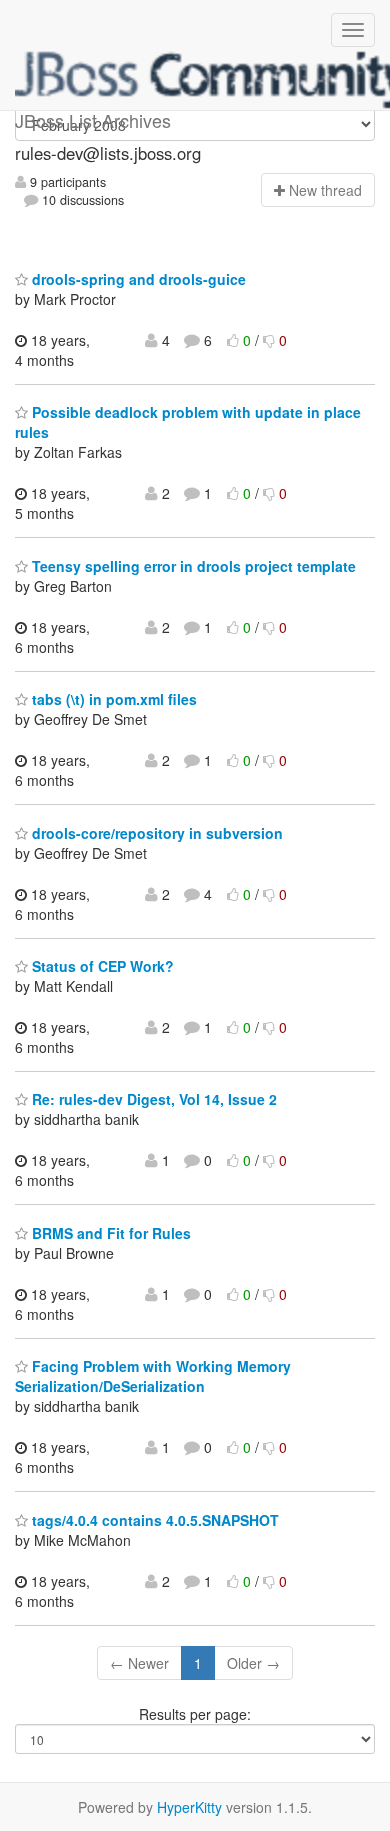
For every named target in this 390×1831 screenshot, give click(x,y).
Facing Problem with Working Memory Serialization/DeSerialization (153, 1376)
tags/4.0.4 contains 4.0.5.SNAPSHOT (153, 1520)
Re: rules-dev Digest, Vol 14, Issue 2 (152, 1099)
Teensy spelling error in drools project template (192, 566)
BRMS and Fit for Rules (109, 1233)
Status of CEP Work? (101, 966)
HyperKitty (189, 1807)
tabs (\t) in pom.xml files (112, 699)
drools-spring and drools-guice (137, 279)
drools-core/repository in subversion (155, 833)
